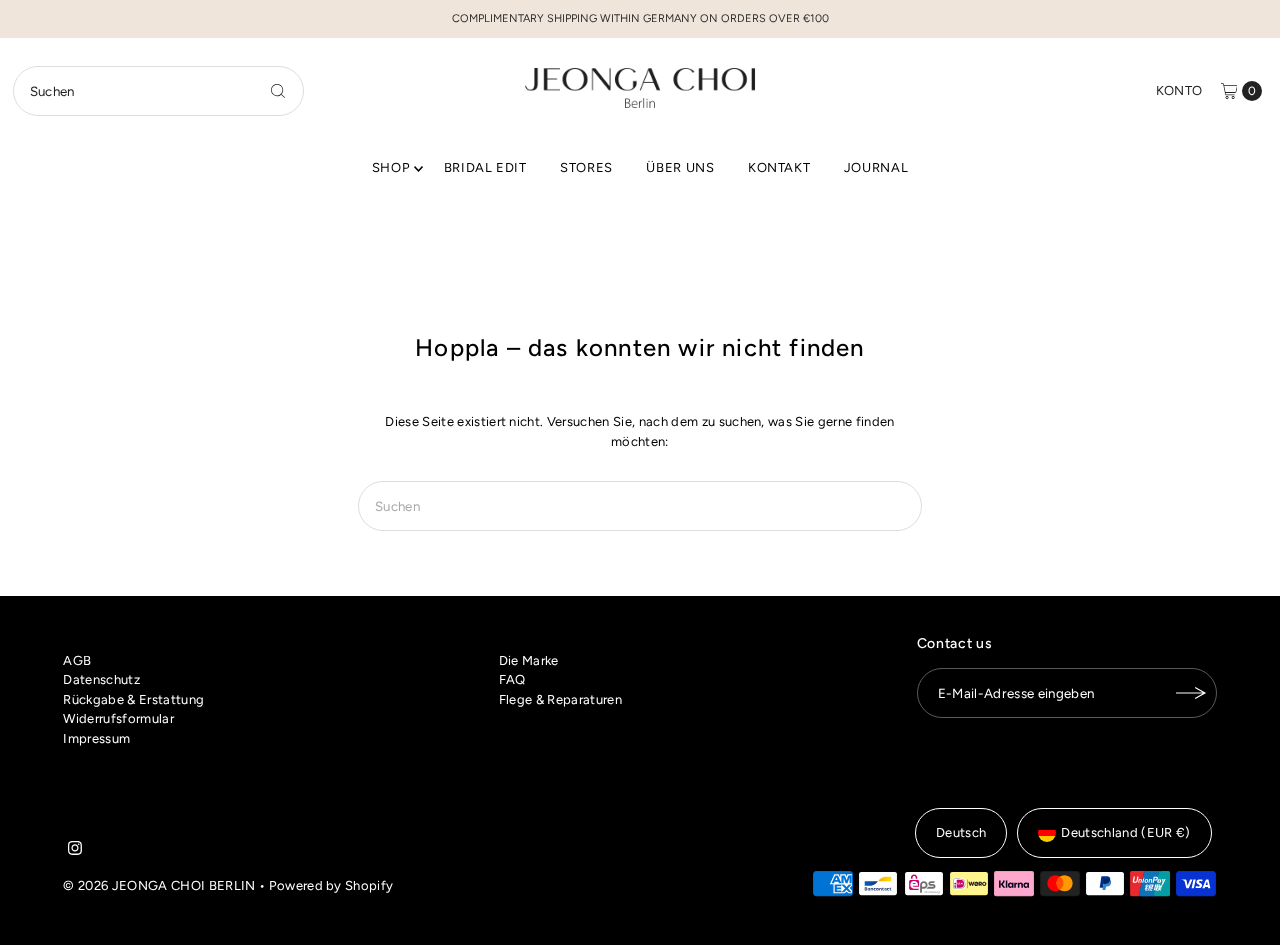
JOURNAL (876, 167)
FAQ (512, 679)
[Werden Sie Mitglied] (1192, 693)
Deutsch (961, 832)
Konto (1179, 90)
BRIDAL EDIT (485, 167)
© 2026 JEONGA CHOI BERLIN (159, 885)
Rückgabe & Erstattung (133, 699)
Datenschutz (101, 679)
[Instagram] (75, 851)
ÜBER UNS (680, 167)
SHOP (391, 167)
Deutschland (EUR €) (1125, 832)
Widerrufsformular (118, 718)
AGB (77, 660)
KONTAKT (779, 167)
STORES (586, 167)
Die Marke (529, 660)
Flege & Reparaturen (560, 699)
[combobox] (158, 91)
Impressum (96, 738)
